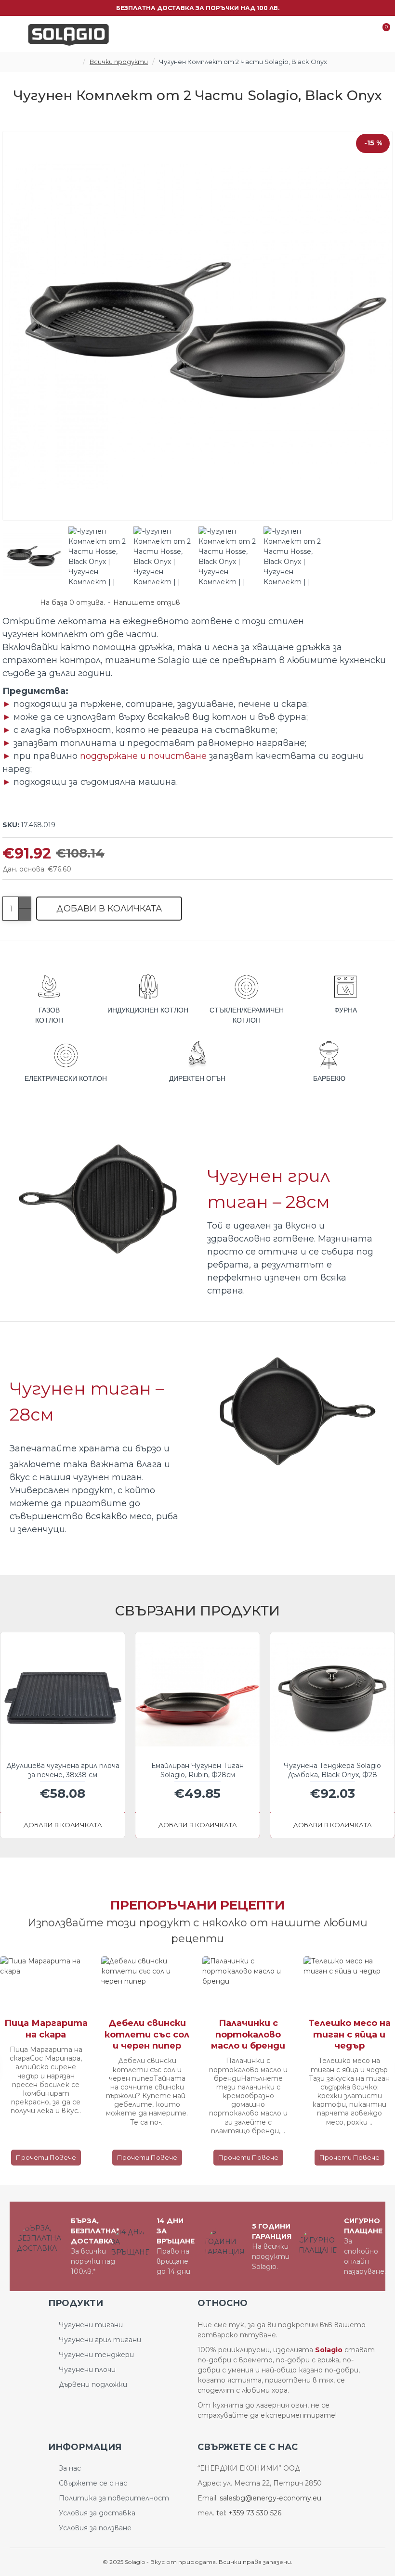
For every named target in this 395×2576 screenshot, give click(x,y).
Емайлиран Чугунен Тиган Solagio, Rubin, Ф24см (197, 1770)
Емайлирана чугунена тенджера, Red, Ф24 (332, 1770)
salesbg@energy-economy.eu (270, 2498)
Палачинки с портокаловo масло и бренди (338, 2034)
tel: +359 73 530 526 (249, 2513)
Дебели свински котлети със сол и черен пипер (237, 2034)
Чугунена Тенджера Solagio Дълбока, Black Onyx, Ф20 (63, 1770)
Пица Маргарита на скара (135, 2029)
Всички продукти (119, 62)
